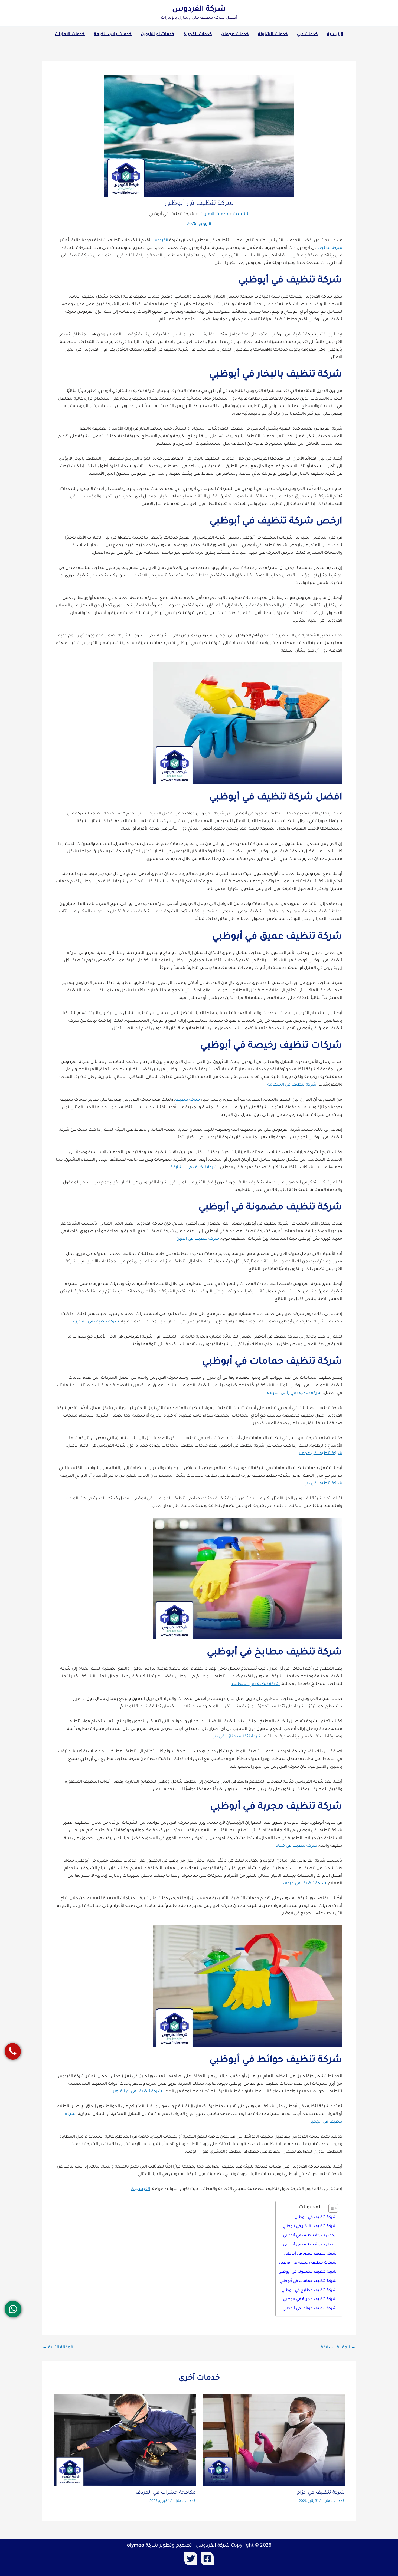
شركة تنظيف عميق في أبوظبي (310, 2254)
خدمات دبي (307, 34)
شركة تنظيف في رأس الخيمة (294, 1393)
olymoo (136, 2546)
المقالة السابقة (338, 2348)
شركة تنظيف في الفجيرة (96, 1322)
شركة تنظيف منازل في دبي (236, 1737)
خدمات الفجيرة (198, 34)
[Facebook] (207, 2559)
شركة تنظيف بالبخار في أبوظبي (310, 2226)
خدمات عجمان (235, 34)
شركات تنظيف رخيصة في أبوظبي (308, 2263)
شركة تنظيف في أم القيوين (137, 2092)
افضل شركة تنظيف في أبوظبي (310, 2245)
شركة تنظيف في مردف (304, 1884)
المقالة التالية (58, 2348)
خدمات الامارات (70, 34)
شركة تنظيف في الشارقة (194, 1168)
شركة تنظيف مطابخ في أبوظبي (309, 2290)
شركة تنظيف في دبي (323, 1484)
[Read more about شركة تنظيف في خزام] (274, 2440)
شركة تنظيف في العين (198, 1239)
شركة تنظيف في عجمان (320, 1454)
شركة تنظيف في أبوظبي (316, 2217)
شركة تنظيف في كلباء (296, 1846)
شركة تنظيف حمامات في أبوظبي (308, 2281)
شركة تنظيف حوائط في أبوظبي (310, 2309)
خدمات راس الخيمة (113, 34)
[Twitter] (191, 2559)
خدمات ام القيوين (158, 34)
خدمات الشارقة (273, 34)
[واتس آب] (13, 2309)
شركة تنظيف (330, 248)
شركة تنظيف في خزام (321, 2493)
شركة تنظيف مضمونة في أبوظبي (307, 2272)
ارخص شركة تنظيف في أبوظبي (310, 2236)
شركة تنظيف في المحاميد (255, 1684)
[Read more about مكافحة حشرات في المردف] (125, 2440)
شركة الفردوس (199, 10)
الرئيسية (335, 34)
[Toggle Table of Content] (330, 2208)
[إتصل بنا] (13, 2051)
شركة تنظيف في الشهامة (292, 1085)
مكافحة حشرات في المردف (166, 2493)
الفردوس (160, 241)
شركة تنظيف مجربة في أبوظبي (310, 2299)
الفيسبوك (140, 2189)
